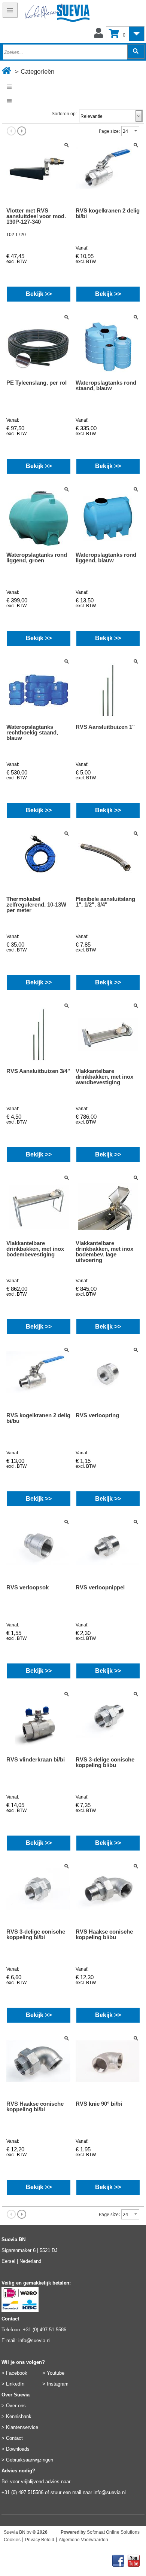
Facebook (17, 2373)
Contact (14, 2438)
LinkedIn (15, 2384)
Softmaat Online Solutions (113, 2532)
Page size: (109, 131)
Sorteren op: (64, 114)
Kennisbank (19, 2416)
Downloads (18, 2449)
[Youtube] (134, 2558)
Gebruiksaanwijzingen (30, 2460)
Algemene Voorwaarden (83, 2540)
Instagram (58, 2384)
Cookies (12, 2540)
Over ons (16, 2406)
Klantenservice (22, 2427)
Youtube (56, 2373)
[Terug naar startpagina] (46, 14)
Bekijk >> (39, 294)
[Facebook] (118, 2558)
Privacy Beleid (40, 2540)
